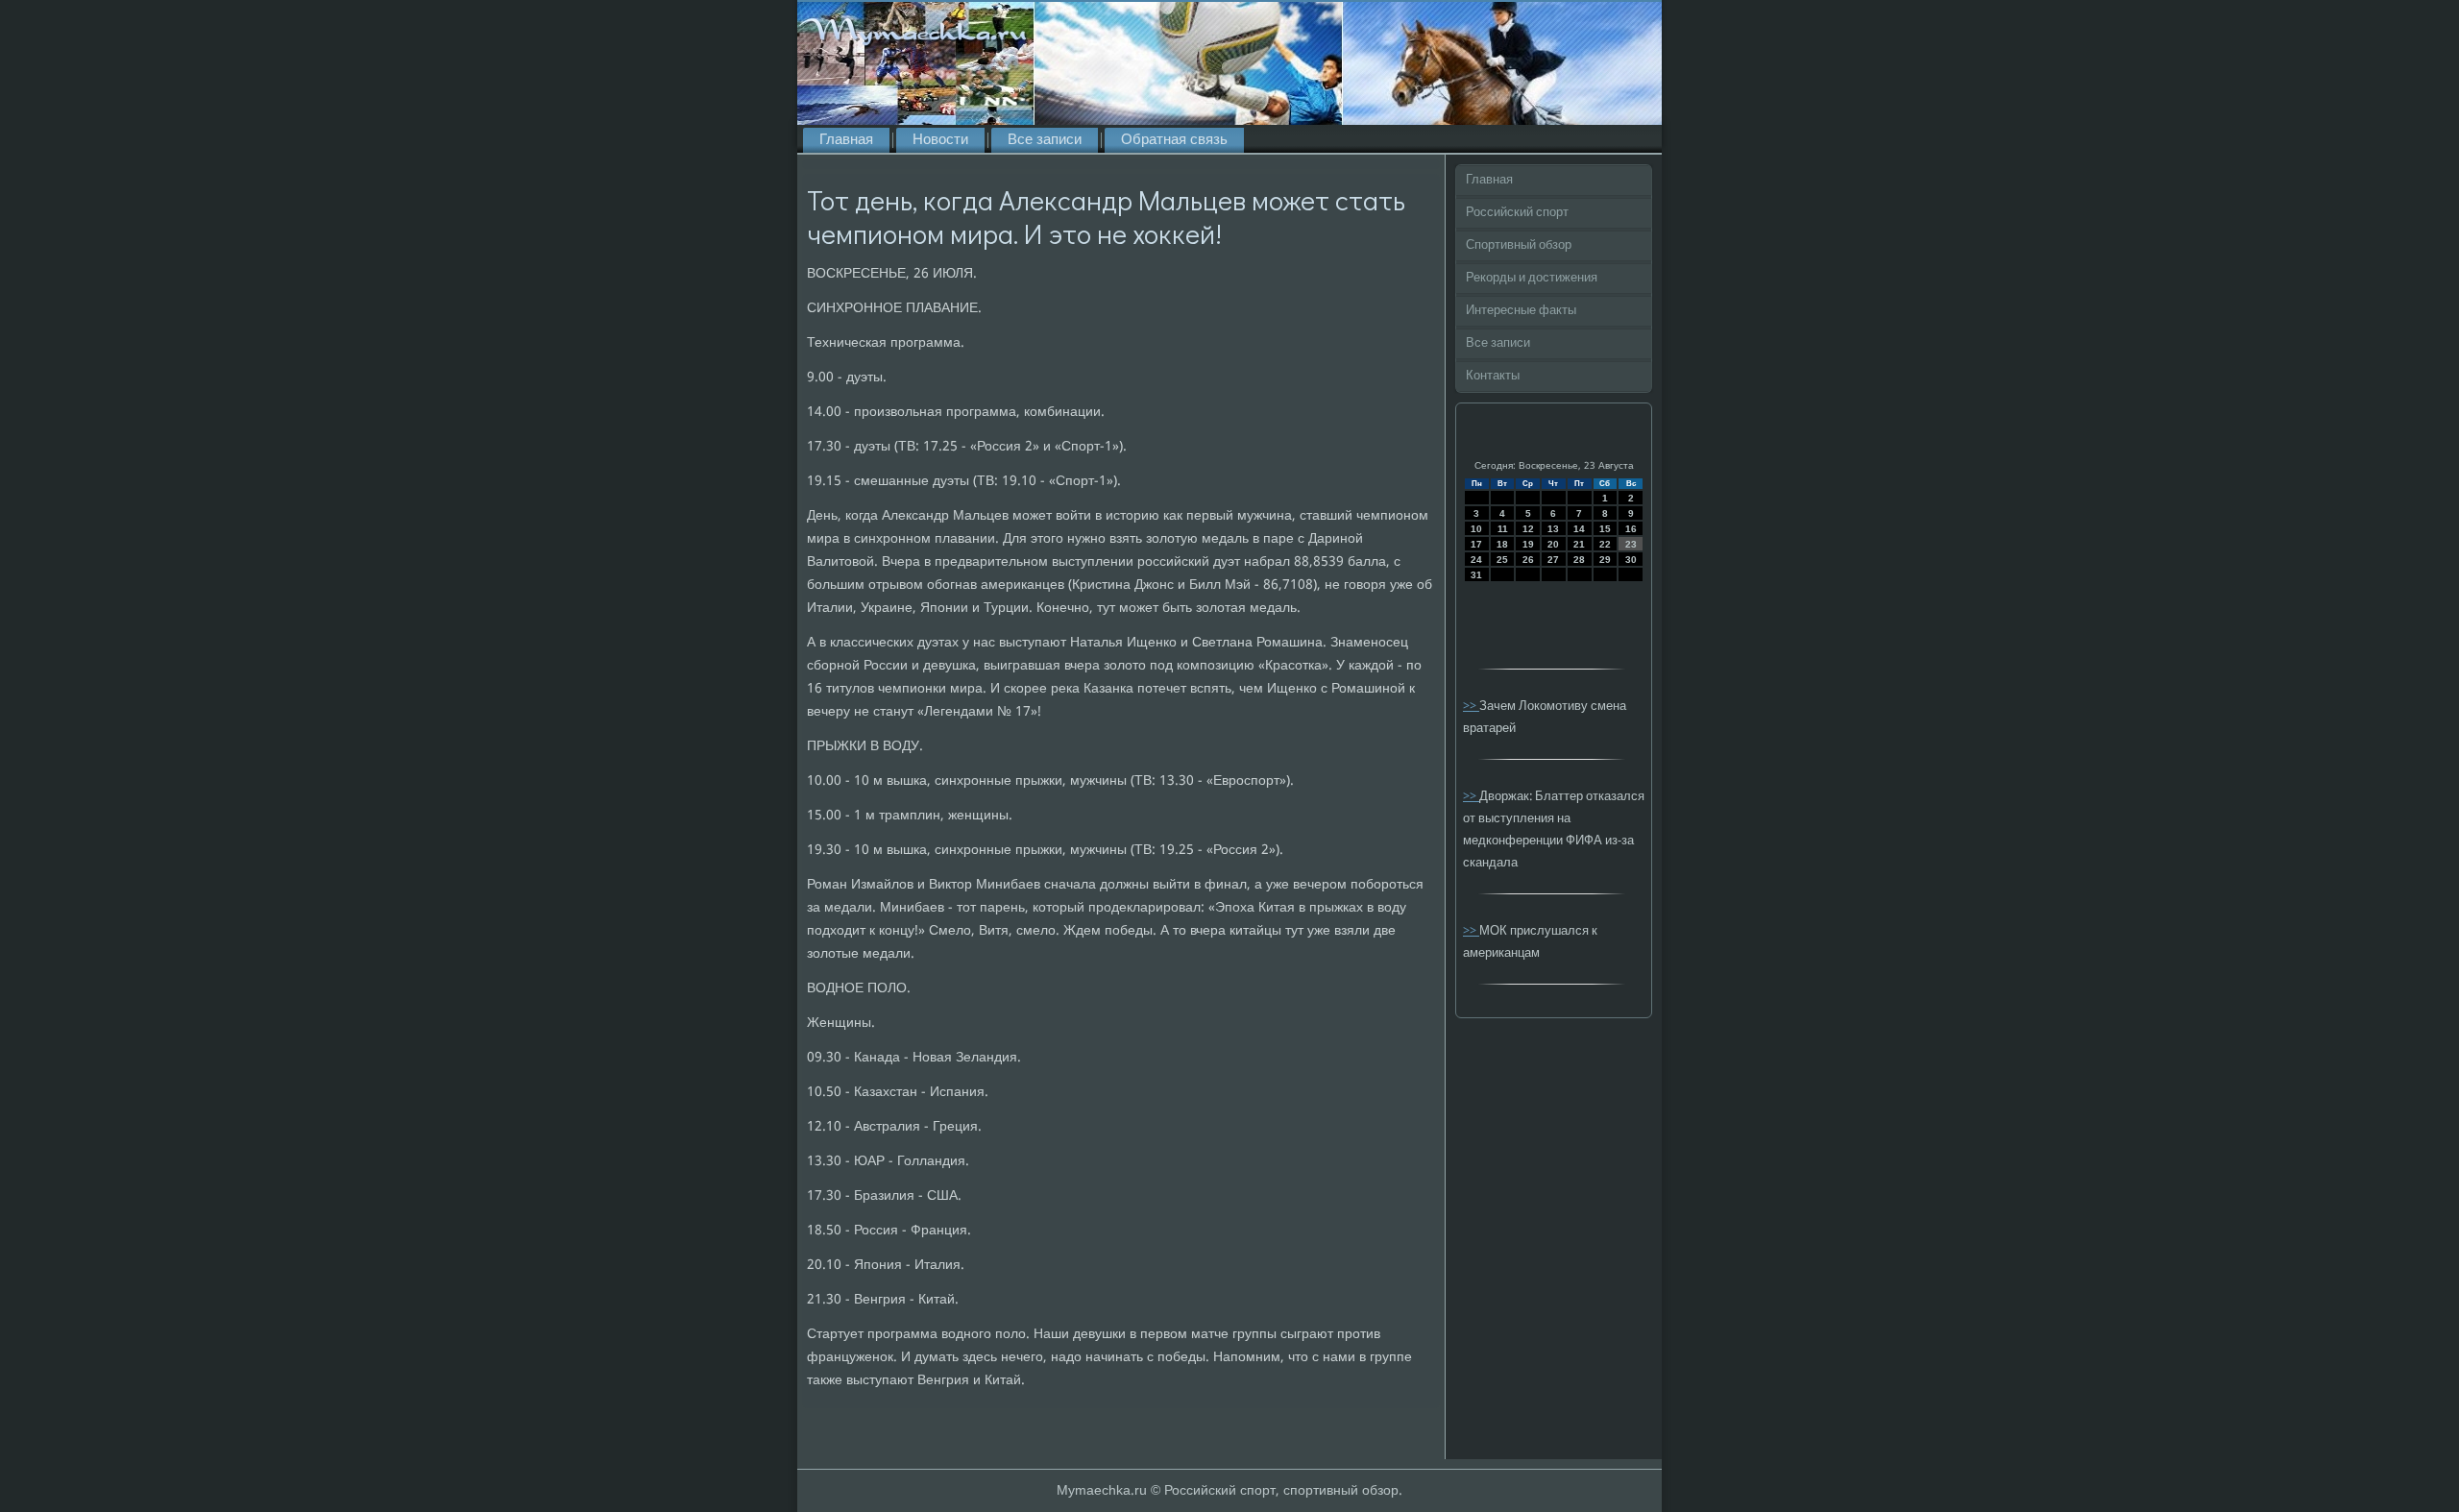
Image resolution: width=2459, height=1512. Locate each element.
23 (1631, 544)
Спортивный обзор (1519, 245)
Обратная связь (1174, 140)
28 (1579, 560)
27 (1553, 560)
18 (1502, 544)
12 (1528, 529)
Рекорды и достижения (1532, 278)
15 (1605, 529)
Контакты (1493, 376)
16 (1631, 529)
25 (1502, 560)
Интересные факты (1521, 311)
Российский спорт (1517, 213)
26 (1528, 560)
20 (1553, 544)
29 (1605, 560)
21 (1579, 544)
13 (1553, 529)
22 (1605, 544)
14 (1579, 529)
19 (1528, 544)
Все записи (1045, 140)
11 (1503, 529)
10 (1476, 529)
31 (1476, 575)
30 (1631, 560)
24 (1476, 560)
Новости (940, 140)
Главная (846, 140)
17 (1476, 544)
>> (1471, 707)
